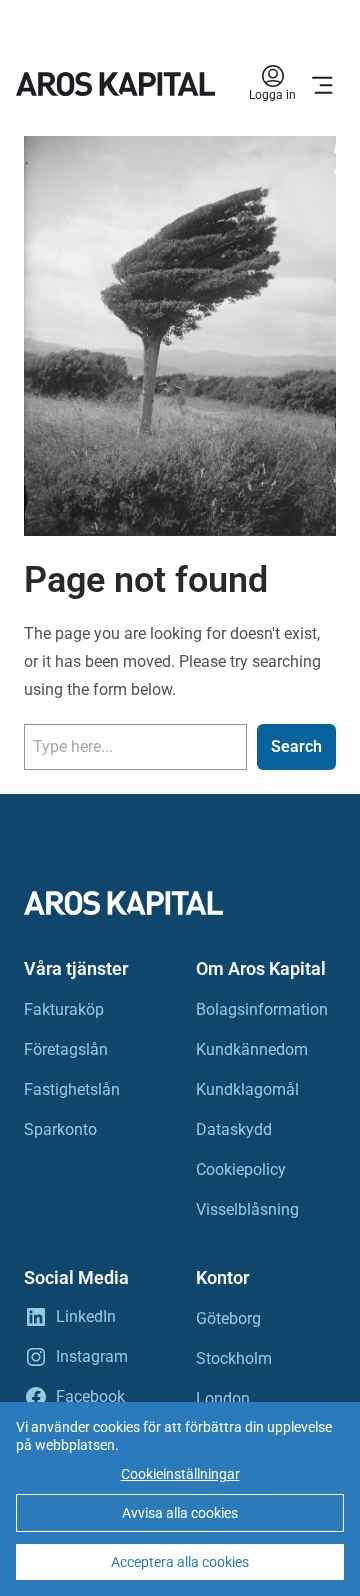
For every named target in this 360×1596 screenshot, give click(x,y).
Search (296, 746)
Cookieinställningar (180, 1474)
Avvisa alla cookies (180, 1513)
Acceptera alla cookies (180, 1562)
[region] (180, 1499)
